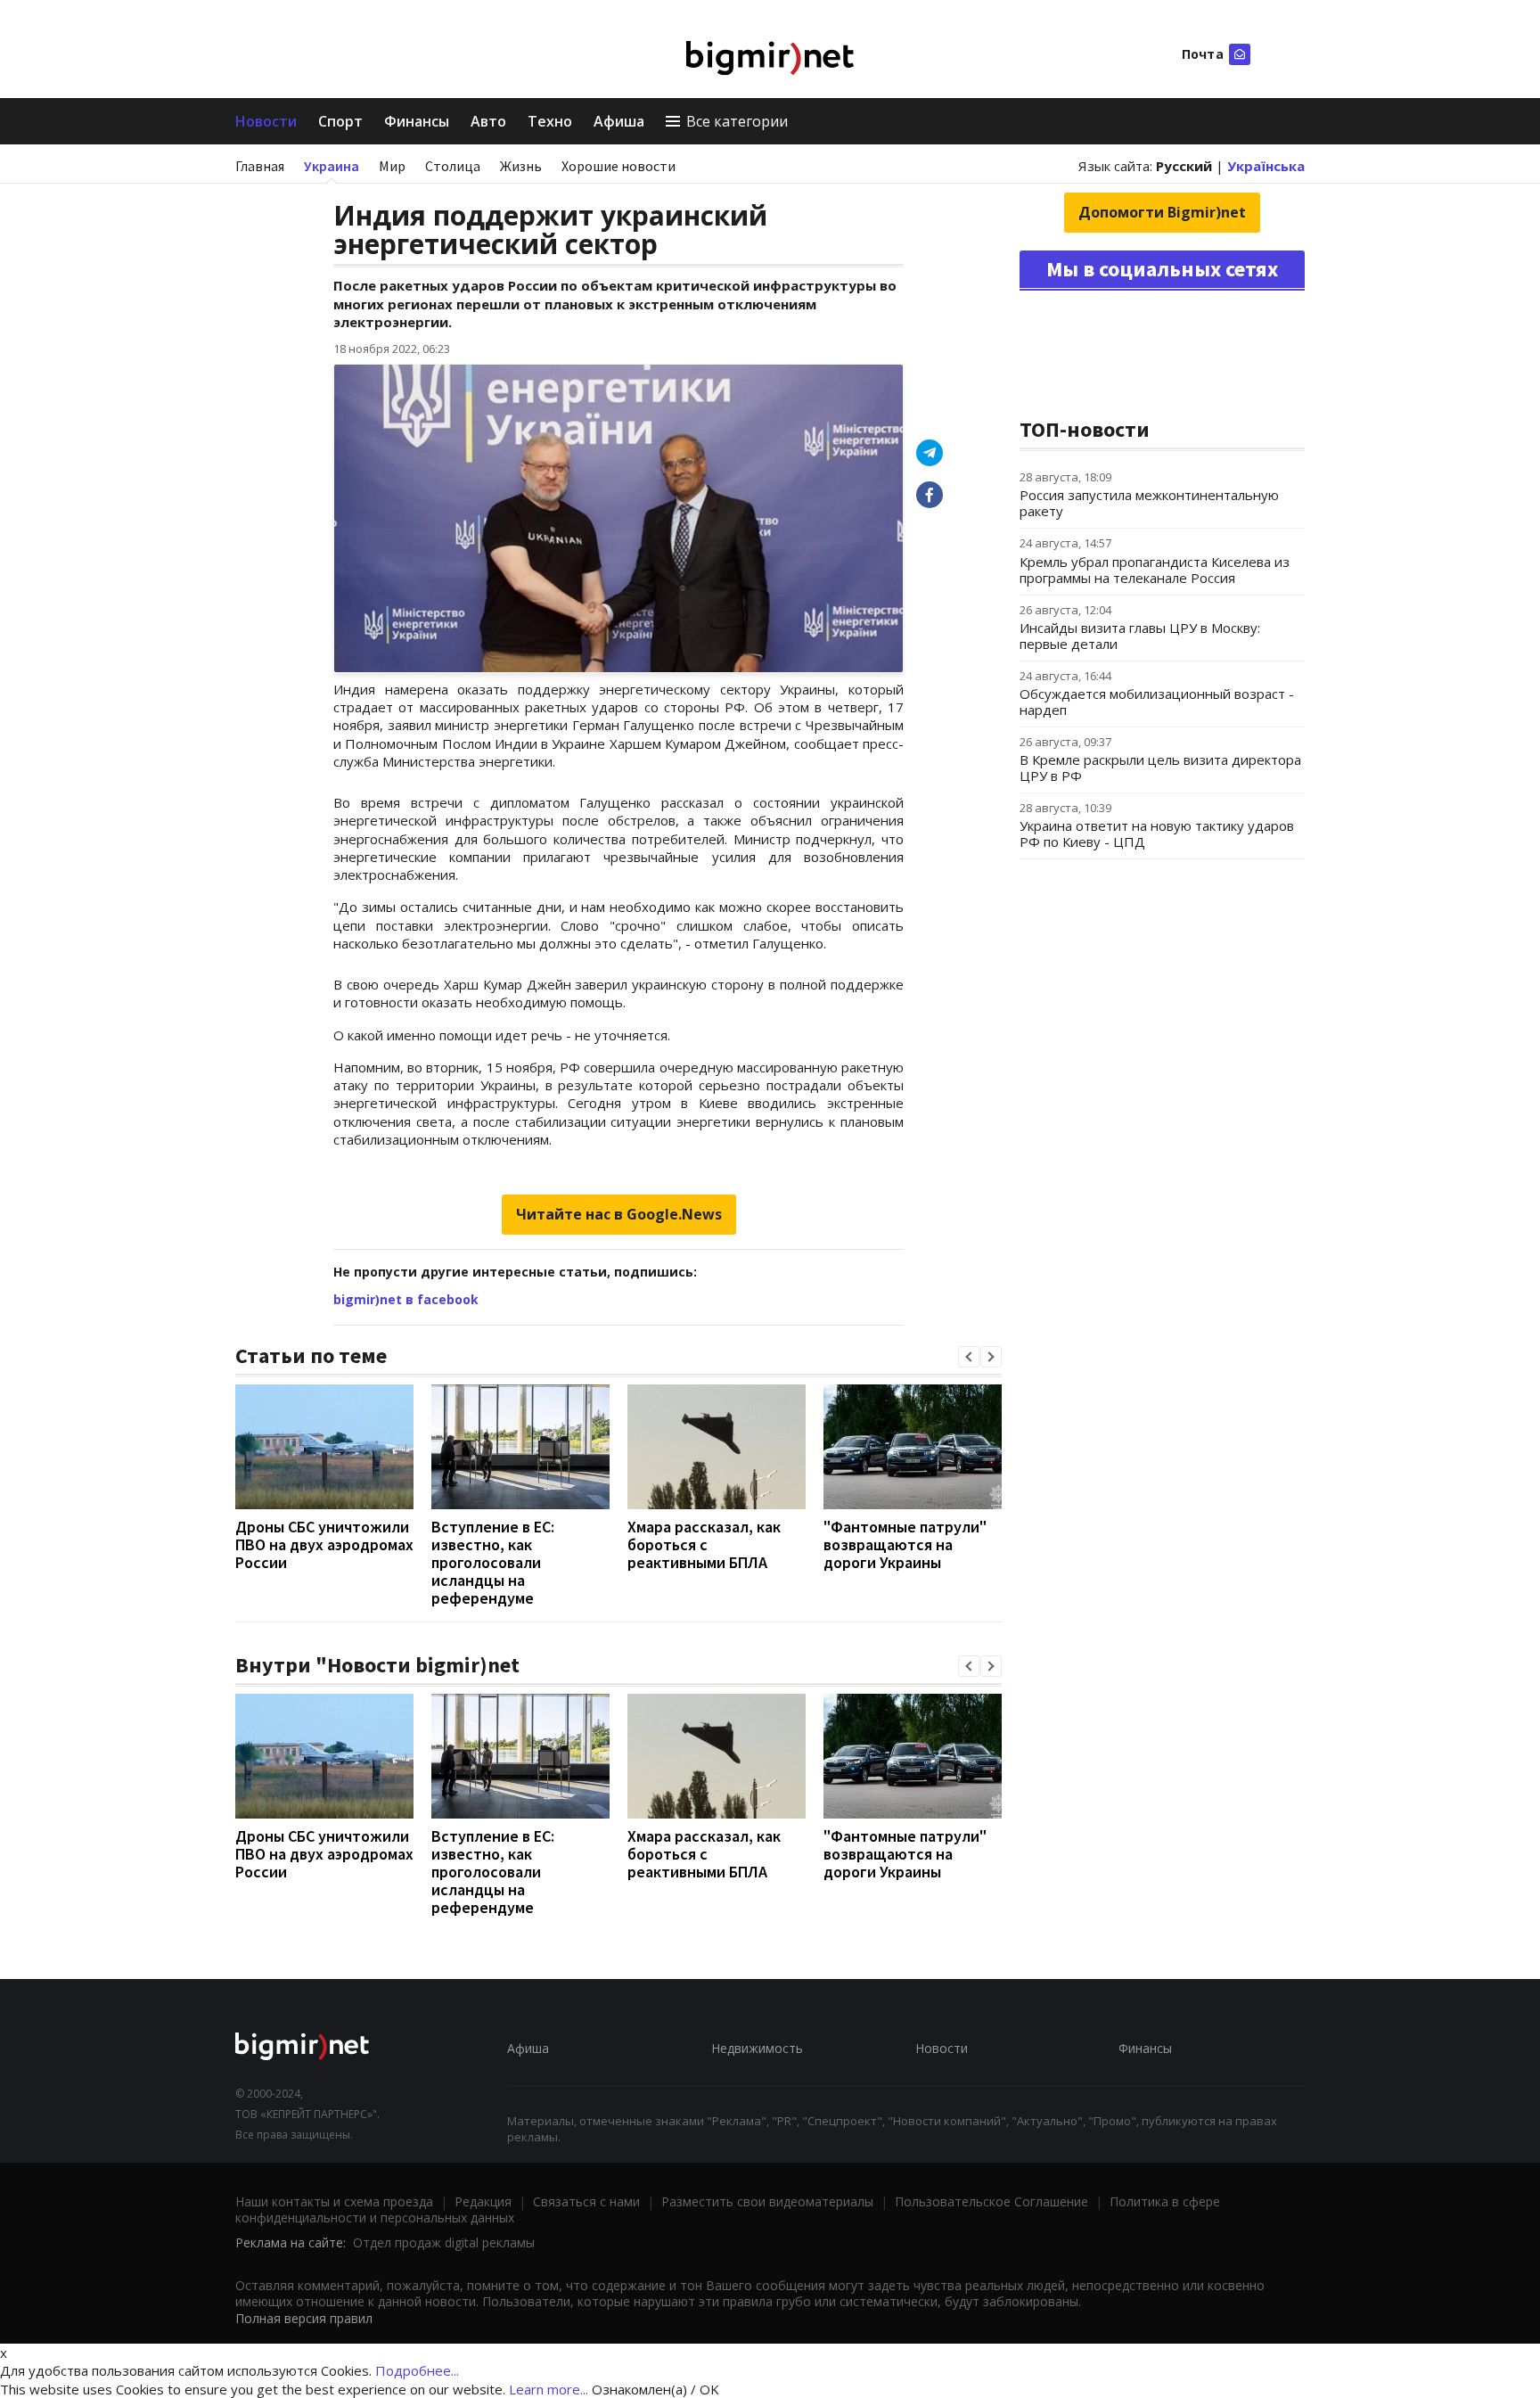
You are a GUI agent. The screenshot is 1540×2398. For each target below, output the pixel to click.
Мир (392, 166)
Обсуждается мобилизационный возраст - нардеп (1157, 702)
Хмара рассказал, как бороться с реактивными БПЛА (704, 1544)
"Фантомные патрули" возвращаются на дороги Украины (905, 1544)
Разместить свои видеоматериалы (767, 2201)
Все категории (737, 121)
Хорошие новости (618, 166)
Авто (488, 121)
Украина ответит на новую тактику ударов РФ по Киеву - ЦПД (1157, 834)
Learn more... (549, 2389)
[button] (969, 1357)
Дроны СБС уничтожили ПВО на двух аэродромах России (324, 1544)
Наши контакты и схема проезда (334, 2201)
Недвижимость (757, 2048)
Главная (260, 166)
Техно (550, 121)
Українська (1266, 166)
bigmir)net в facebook (406, 1299)
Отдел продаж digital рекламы (444, 2242)
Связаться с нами (586, 2201)
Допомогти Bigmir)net (1162, 212)
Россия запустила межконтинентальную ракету (1149, 503)
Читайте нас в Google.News (619, 1214)
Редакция (483, 2201)
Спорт (340, 121)
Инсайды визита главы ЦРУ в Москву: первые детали (1140, 636)
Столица (453, 166)
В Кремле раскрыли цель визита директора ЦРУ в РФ (1160, 768)
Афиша (619, 121)
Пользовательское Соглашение (991, 2201)
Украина (332, 166)
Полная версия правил (304, 2318)
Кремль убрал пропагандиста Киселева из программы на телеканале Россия (1155, 570)
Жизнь (521, 166)
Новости (266, 121)
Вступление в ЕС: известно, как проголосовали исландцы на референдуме (493, 1562)
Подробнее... (417, 2370)
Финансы (417, 121)
